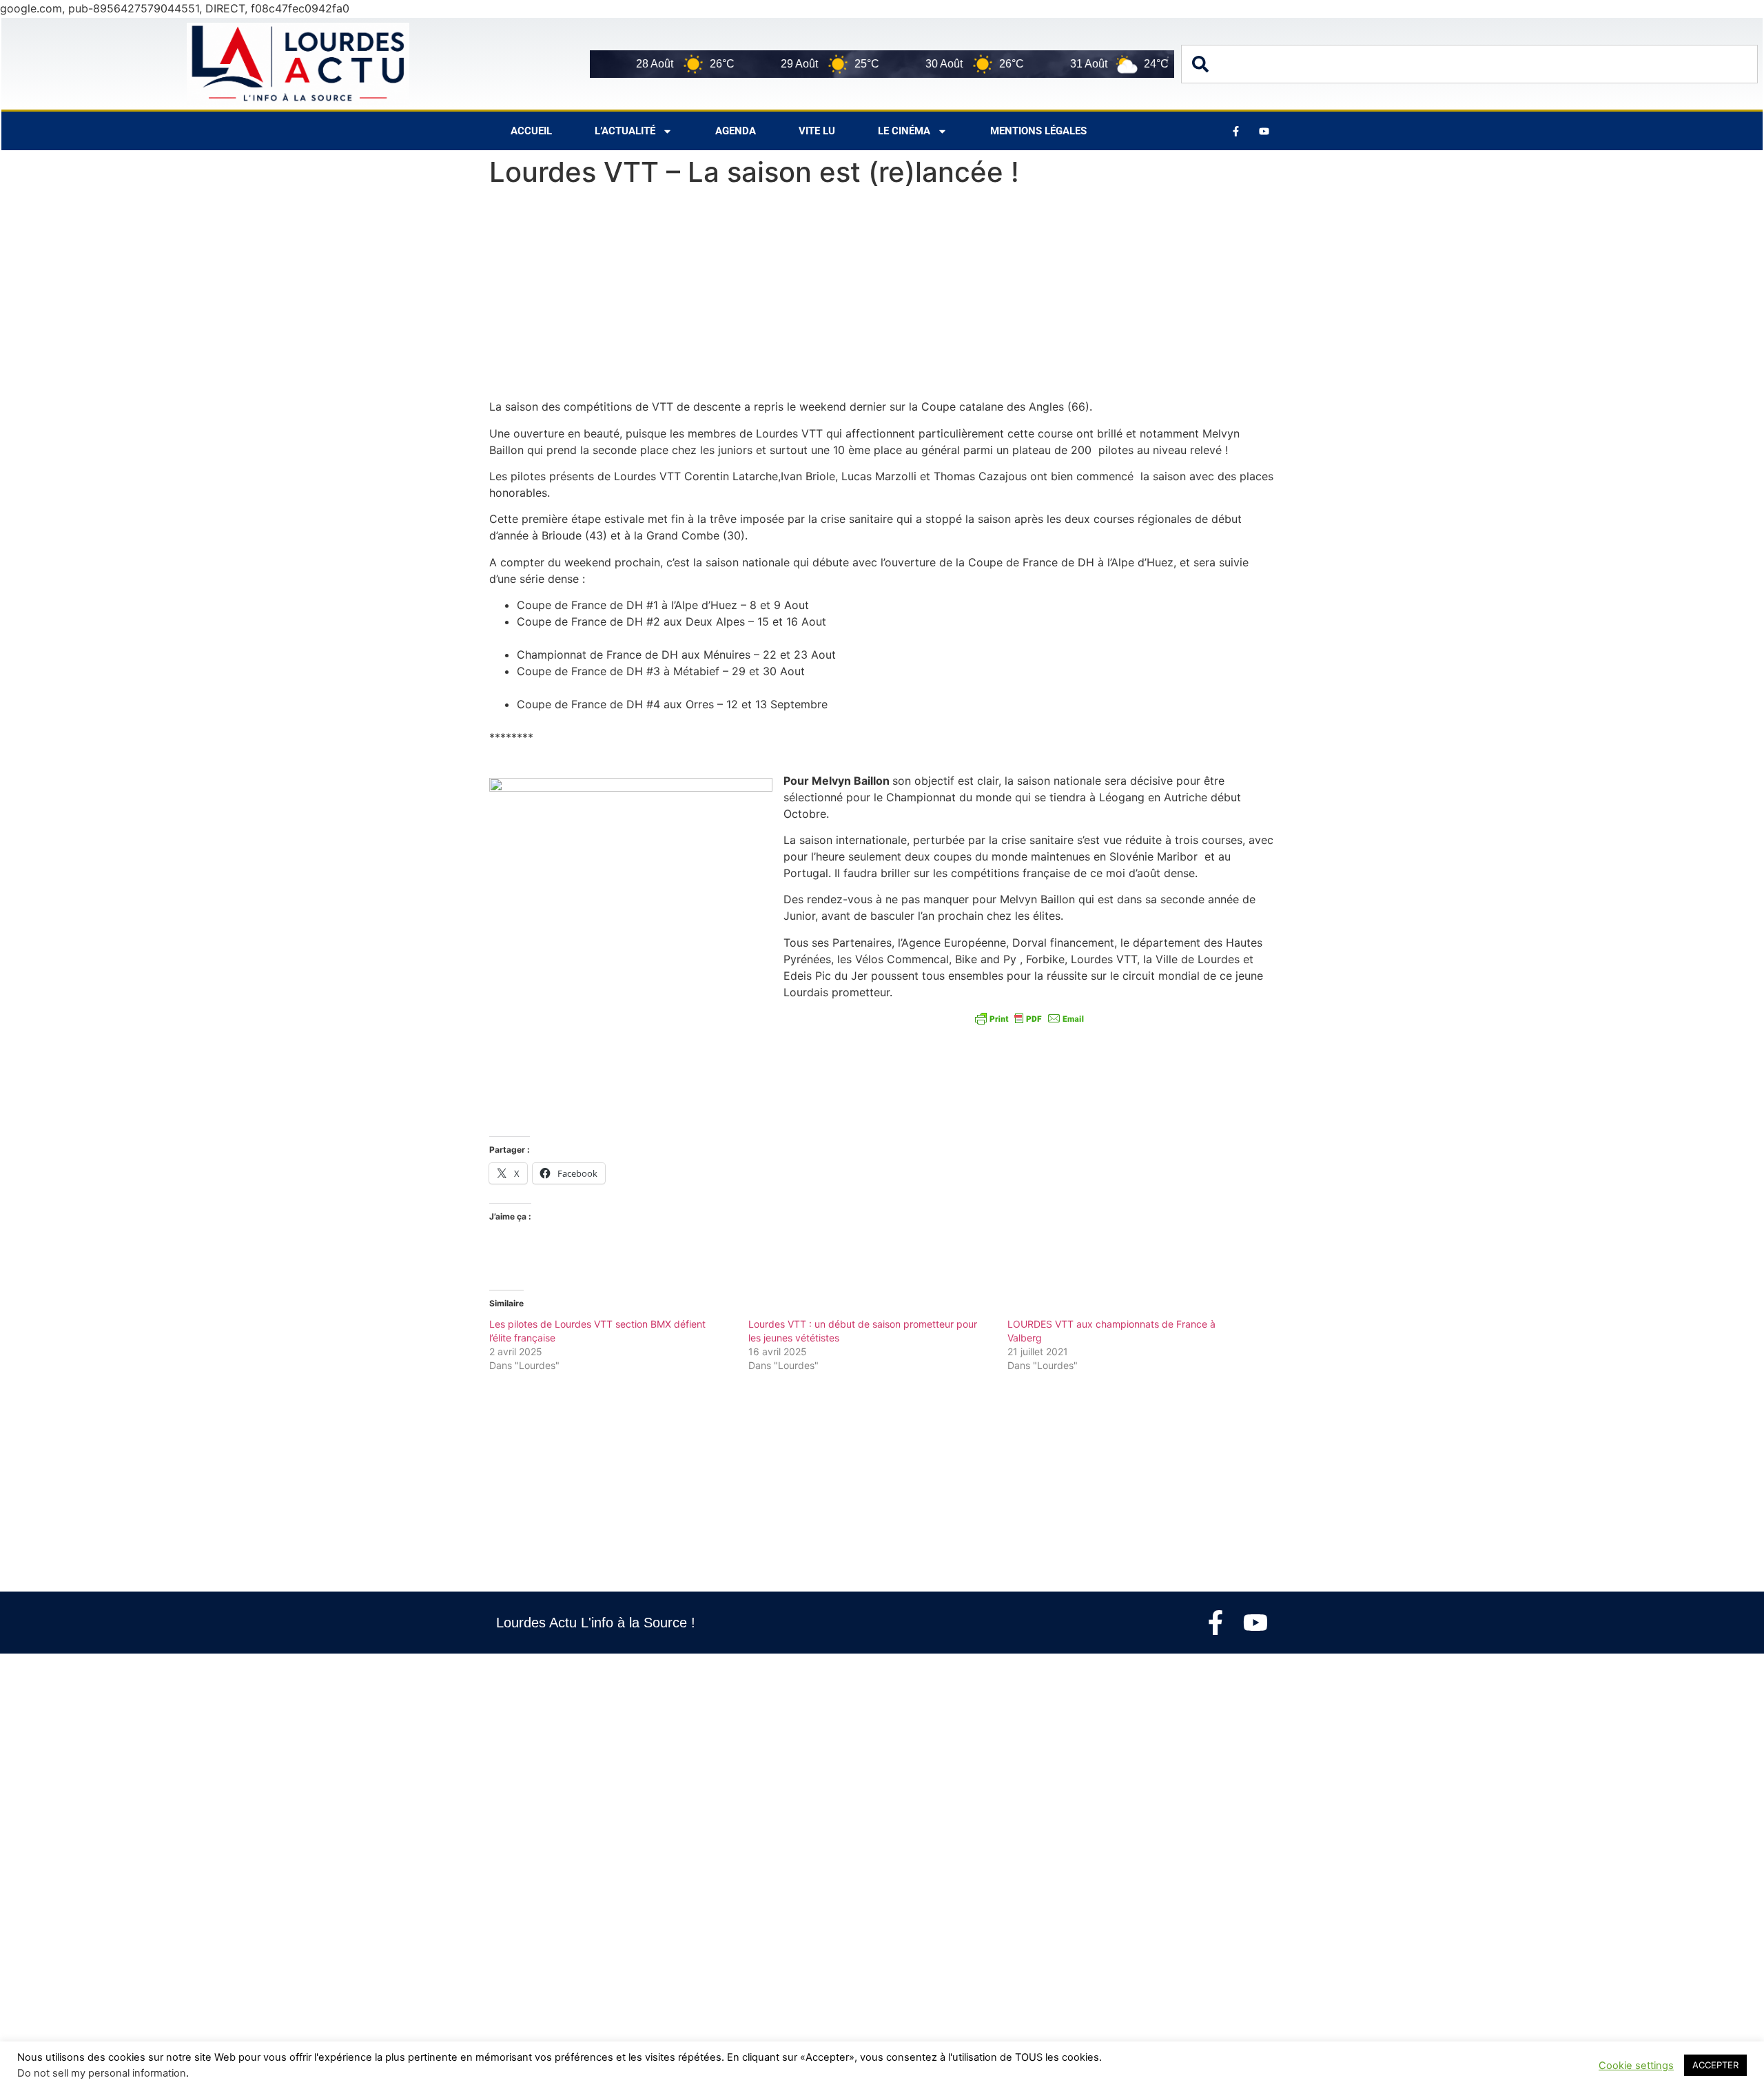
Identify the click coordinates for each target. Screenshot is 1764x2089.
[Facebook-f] (1216, 1623)
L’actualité (625, 131)
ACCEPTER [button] (1715, 2065)
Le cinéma (904, 131)
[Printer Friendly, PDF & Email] (1029, 1018)
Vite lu (817, 131)
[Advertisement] (882, 296)
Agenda (736, 131)
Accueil (531, 131)
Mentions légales (1038, 131)
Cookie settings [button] (1636, 2066)
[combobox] (1469, 64)
